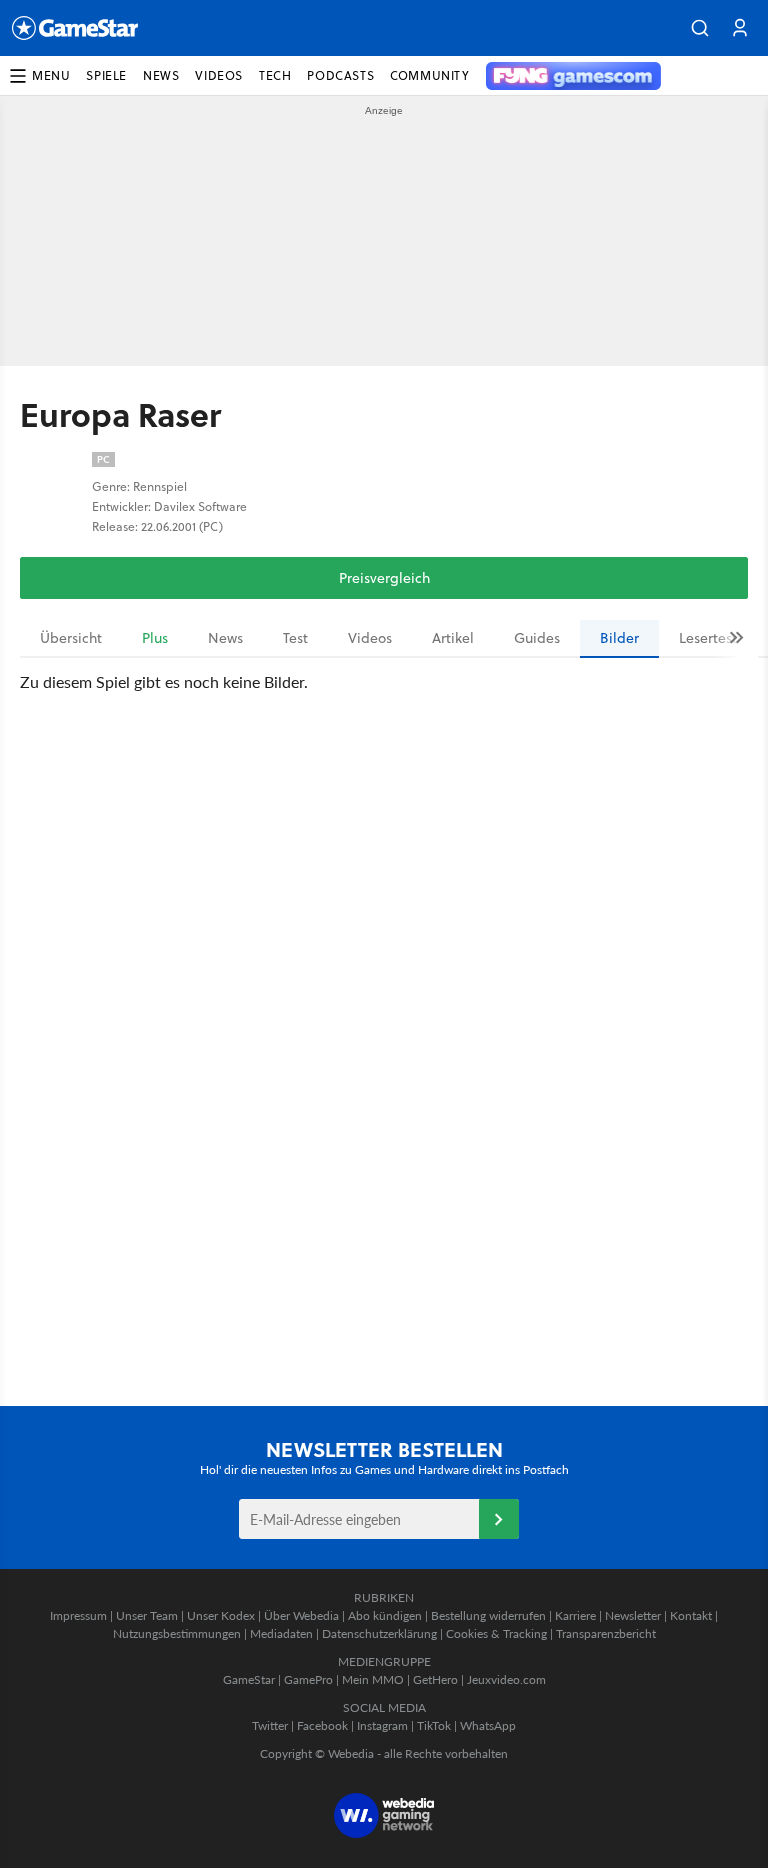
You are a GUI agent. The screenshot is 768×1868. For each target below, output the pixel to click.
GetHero (435, 1679)
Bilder (619, 638)
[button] (700, 28)
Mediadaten (281, 1633)
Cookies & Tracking (496, 1633)
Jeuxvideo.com (506, 1679)
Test (295, 638)
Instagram (382, 1725)
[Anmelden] (499, 1519)
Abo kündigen (385, 1615)
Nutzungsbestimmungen (177, 1633)
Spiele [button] (106, 75)
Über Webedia (301, 1615)
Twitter (270, 1725)
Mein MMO (373, 1679)
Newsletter (633, 1615)
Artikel (453, 638)
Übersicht (71, 638)
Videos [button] (219, 75)
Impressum (78, 1615)
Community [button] (429, 75)
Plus (155, 638)
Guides (537, 638)
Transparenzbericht (606, 1633)
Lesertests (711, 638)
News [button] (161, 75)
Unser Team (147, 1615)
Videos (370, 638)
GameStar (249, 1679)
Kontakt (691, 1615)
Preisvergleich (384, 578)
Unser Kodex (221, 1615)
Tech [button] (275, 75)
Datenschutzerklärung (379, 1633)
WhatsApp (488, 1725)
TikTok (434, 1725)
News (225, 638)
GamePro (308, 1679)
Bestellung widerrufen (488, 1615)
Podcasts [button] (340, 75)
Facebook (322, 1725)
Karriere (575, 1615)
